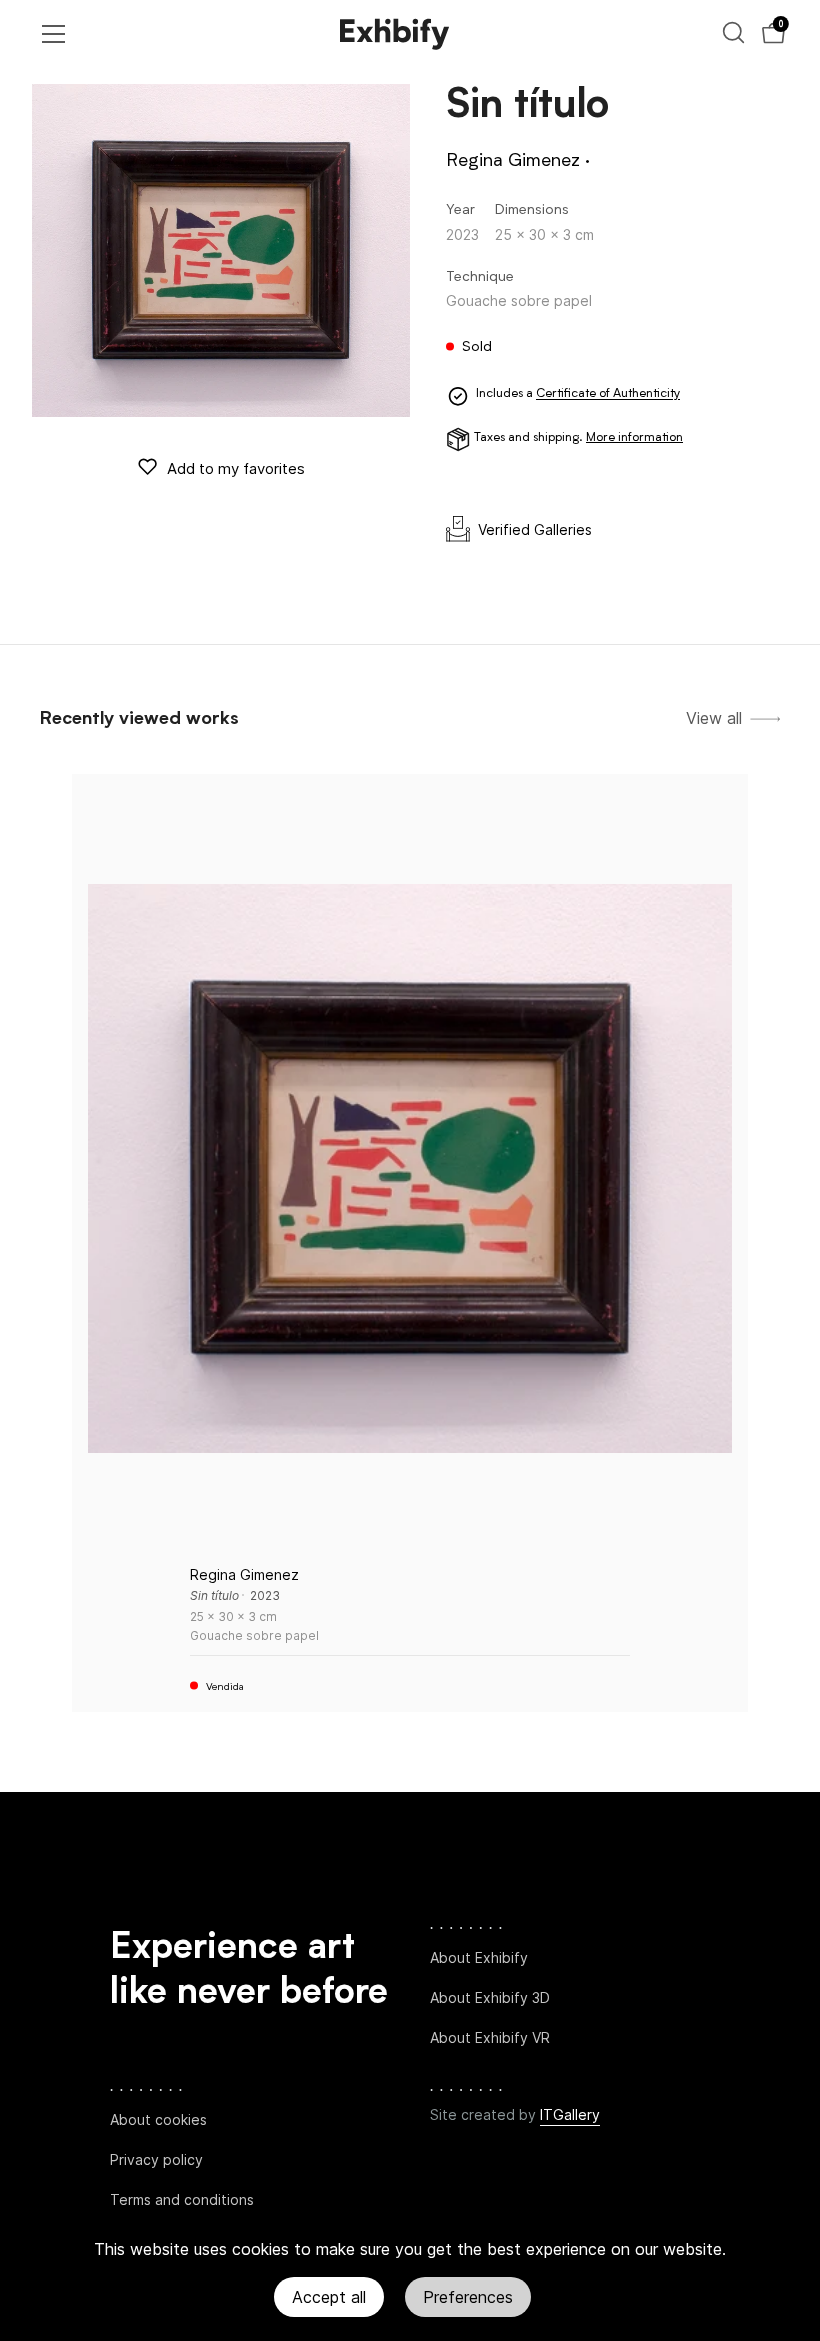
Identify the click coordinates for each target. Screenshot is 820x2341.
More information (634, 438)
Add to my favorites (236, 468)
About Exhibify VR (490, 2037)
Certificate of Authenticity (608, 395)
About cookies (158, 2119)
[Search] (733, 32)
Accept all (329, 2297)
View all (714, 718)
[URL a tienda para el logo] (395, 34)
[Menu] (54, 34)
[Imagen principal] (221, 250)
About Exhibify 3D (490, 1997)
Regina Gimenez (513, 161)
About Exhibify (479, 1957)
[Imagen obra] (410, 1169)
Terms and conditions (182, 2199)
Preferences (468, 2297)
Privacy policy (156, 2159)
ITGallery (570, 2114)
